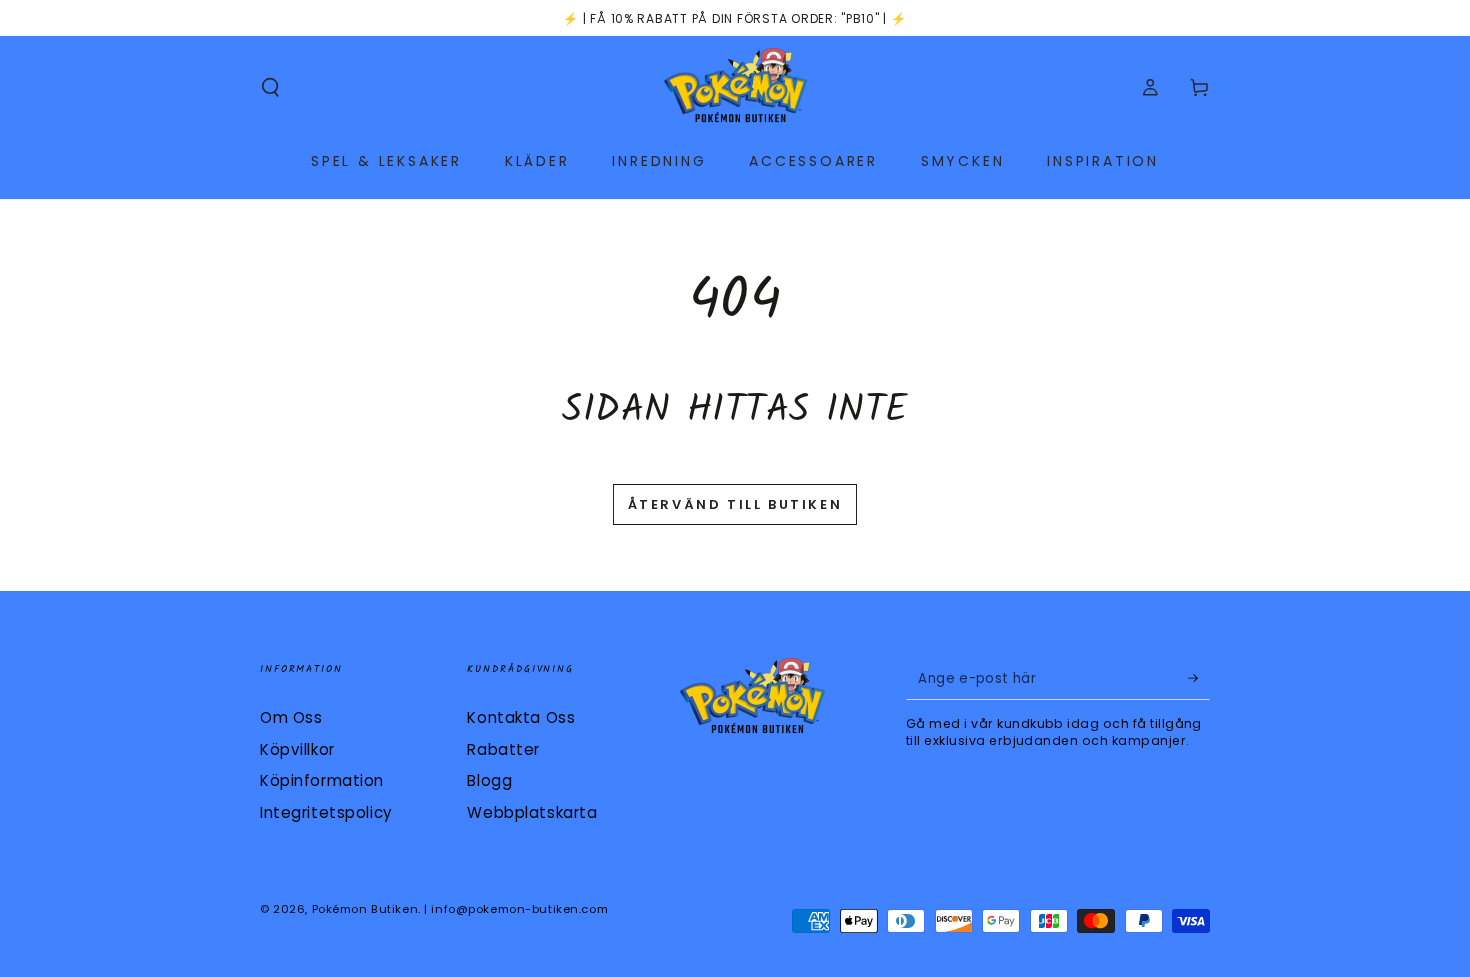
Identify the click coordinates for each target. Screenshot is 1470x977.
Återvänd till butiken (735, 504)
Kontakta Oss (521, 717)
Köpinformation (322, 780)
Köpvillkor (297, 749)
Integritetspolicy (326, 812)
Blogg (489, 780)
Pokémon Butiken (365, 909)
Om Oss (291, 717)
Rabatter (503, 749)
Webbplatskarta (532, 812)
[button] (270, 88)
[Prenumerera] (1199, 679)
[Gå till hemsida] (735, 88)
